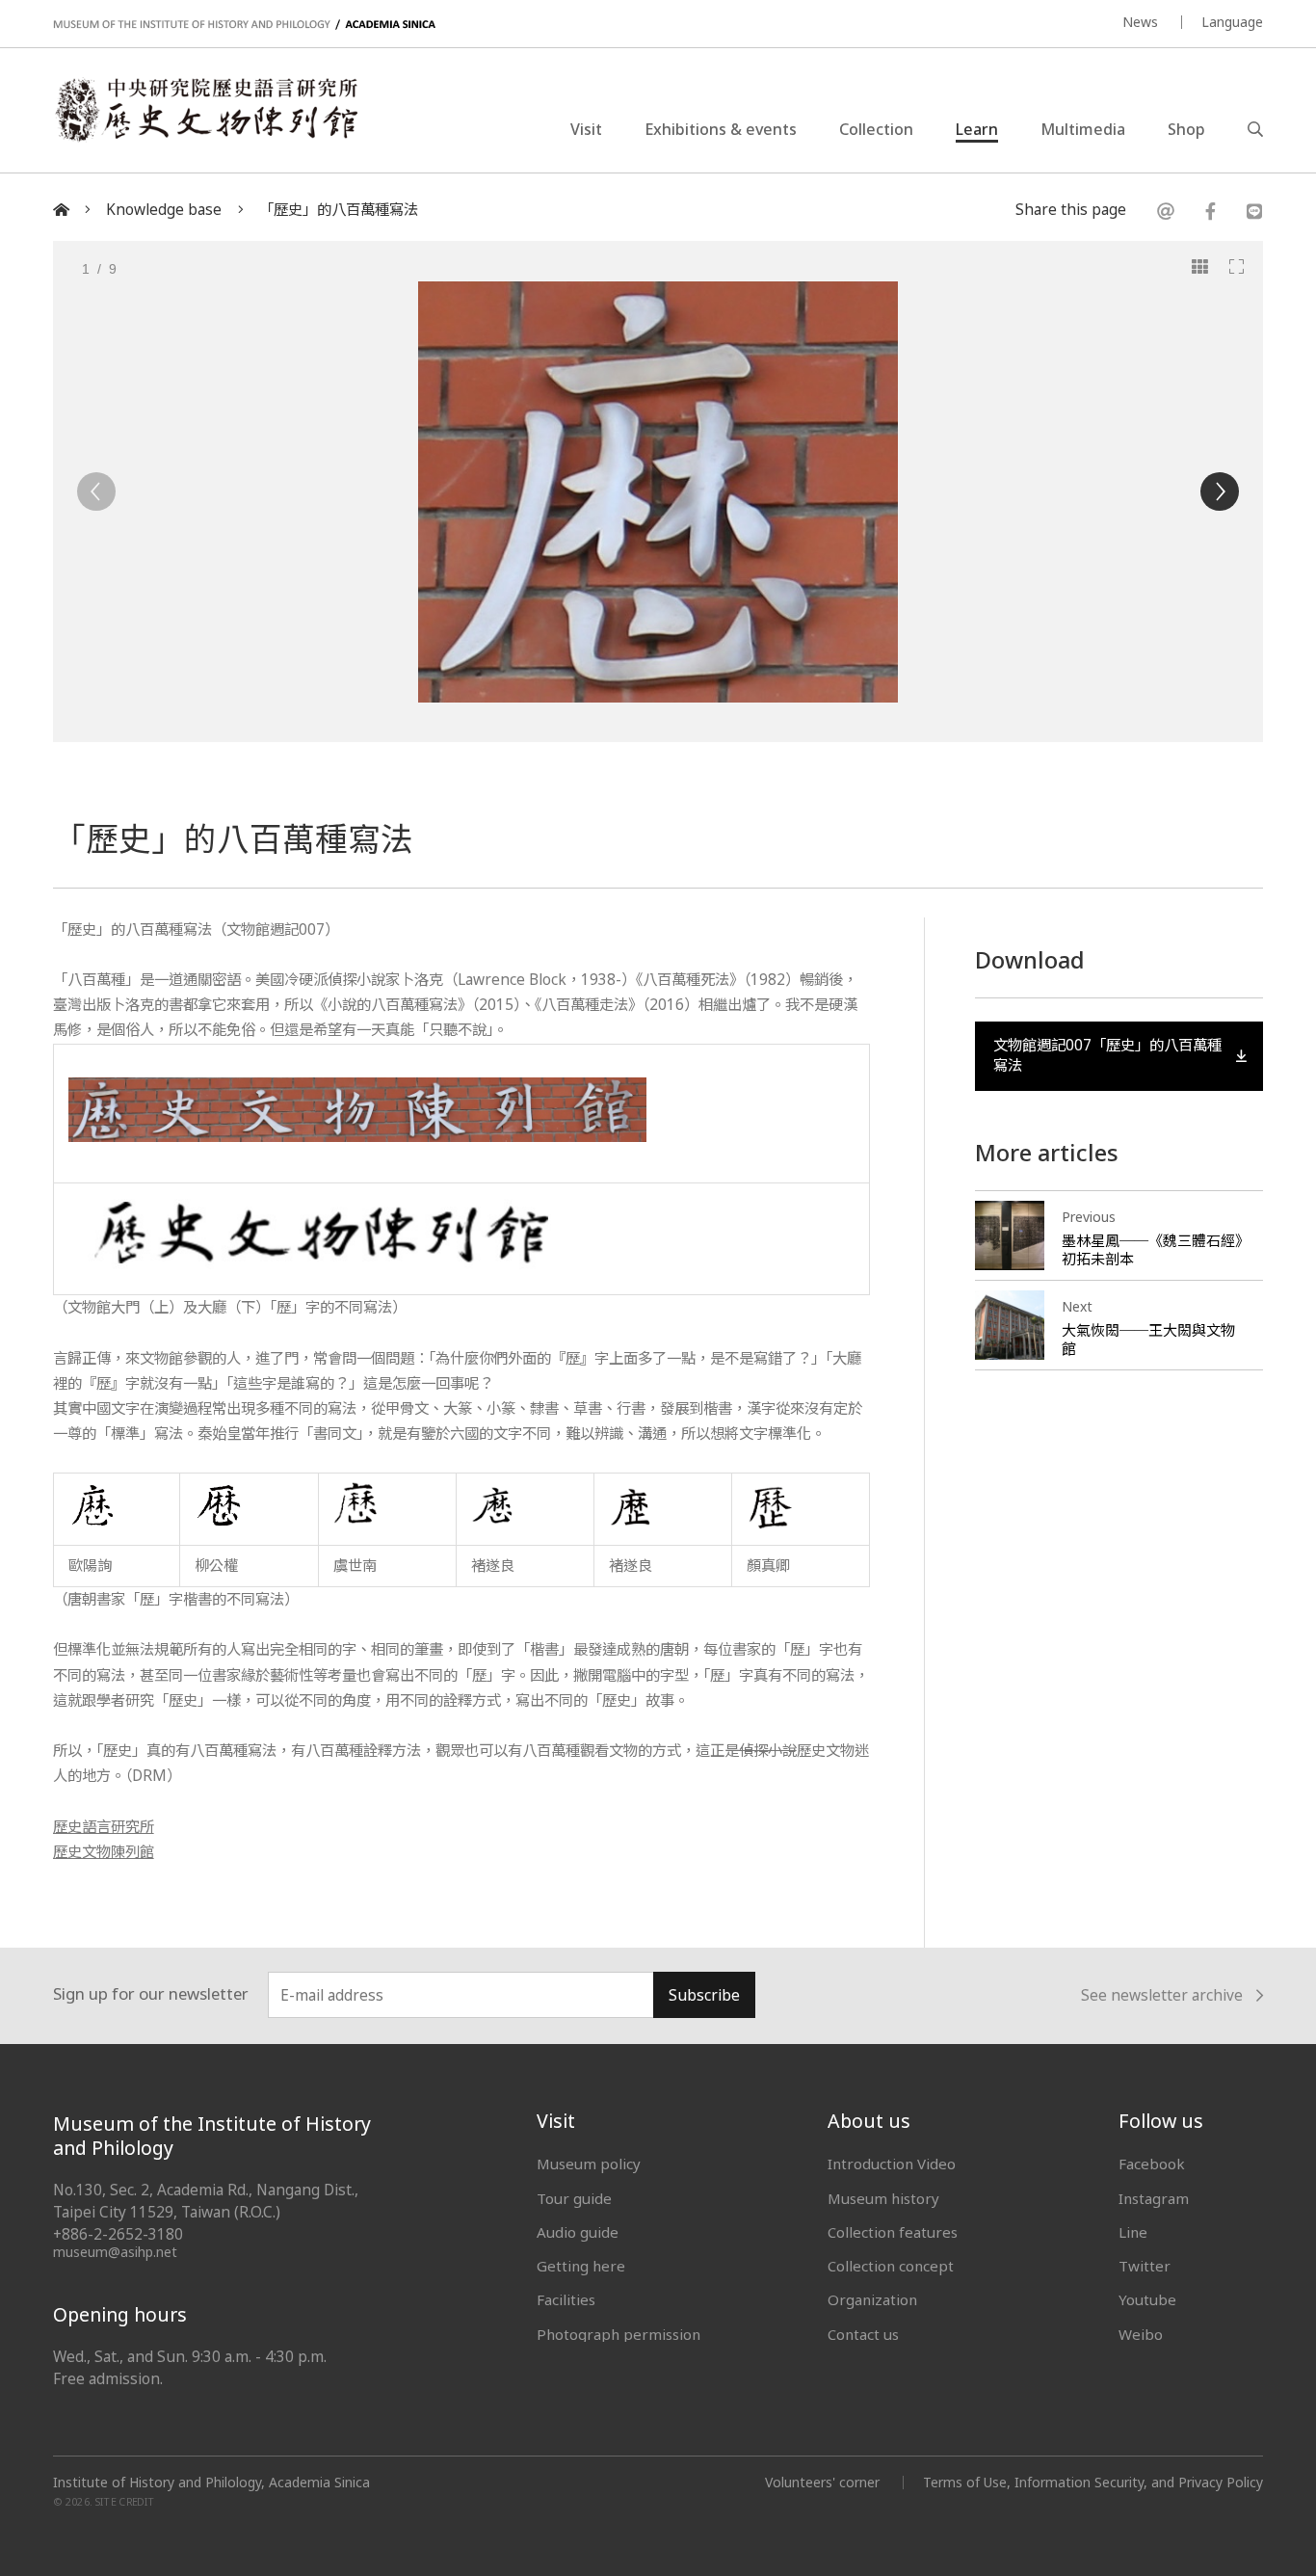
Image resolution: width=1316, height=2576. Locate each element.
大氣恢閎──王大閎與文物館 (1148, 1339)
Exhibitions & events (721, 129)
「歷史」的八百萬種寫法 (339, 210)
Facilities (566, 2299)
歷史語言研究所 (104, 1827)
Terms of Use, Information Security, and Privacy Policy (1093, 2482)
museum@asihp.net (115, 2252)
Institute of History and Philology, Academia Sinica (211, 2483)
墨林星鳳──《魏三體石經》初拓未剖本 (1152, 1249)
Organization (872, 2299)
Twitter (1145, 2266)
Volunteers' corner (822, 2482)
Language (1232, 22)
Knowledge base (164, 210)
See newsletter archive (1162, 1996)
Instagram (1154, 2198)
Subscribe (704, 1995)
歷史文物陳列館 (104, 1852)
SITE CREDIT (125, 2502)
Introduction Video (892, 2164)
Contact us (863, 2334)
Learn (977, 129)
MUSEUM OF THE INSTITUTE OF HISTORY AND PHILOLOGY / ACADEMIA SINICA (244, 25)
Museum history (883, 2198)
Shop (1186, 129)
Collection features (893, 2232)
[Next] (1220, 491)
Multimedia (1083, 129)
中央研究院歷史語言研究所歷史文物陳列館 (205, 110)
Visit (586, 129)
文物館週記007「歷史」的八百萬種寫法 (1107, 1055)
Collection (876, 129)
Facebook (1152, 2164)
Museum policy (589, 2164)
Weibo (1141, 2334)
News (1140, 22)
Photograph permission (619, 2334)
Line (1133, 2232)
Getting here (581, 2266)
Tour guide (574, 2198)
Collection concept (891, 2266)
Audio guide (578, 2232)
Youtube (1147, 2299)
